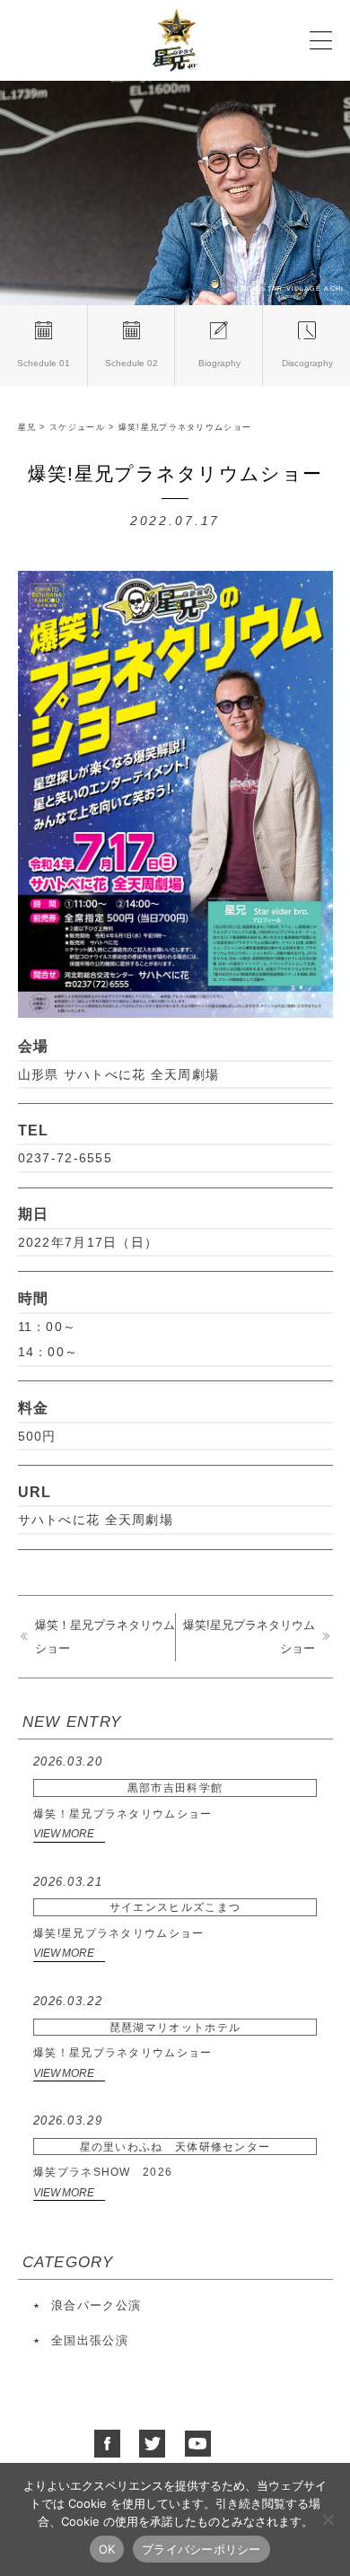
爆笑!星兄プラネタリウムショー (137, 1907)
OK (107, 2549)
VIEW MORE (64, 1833)
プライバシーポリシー (201, 2549)
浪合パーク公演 (96, 2305)
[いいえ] (328, 2519)
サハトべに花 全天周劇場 (96, 1520)
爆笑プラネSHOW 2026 (152, 2146)
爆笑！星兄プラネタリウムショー (128, 1787)
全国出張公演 (90, 2340)
